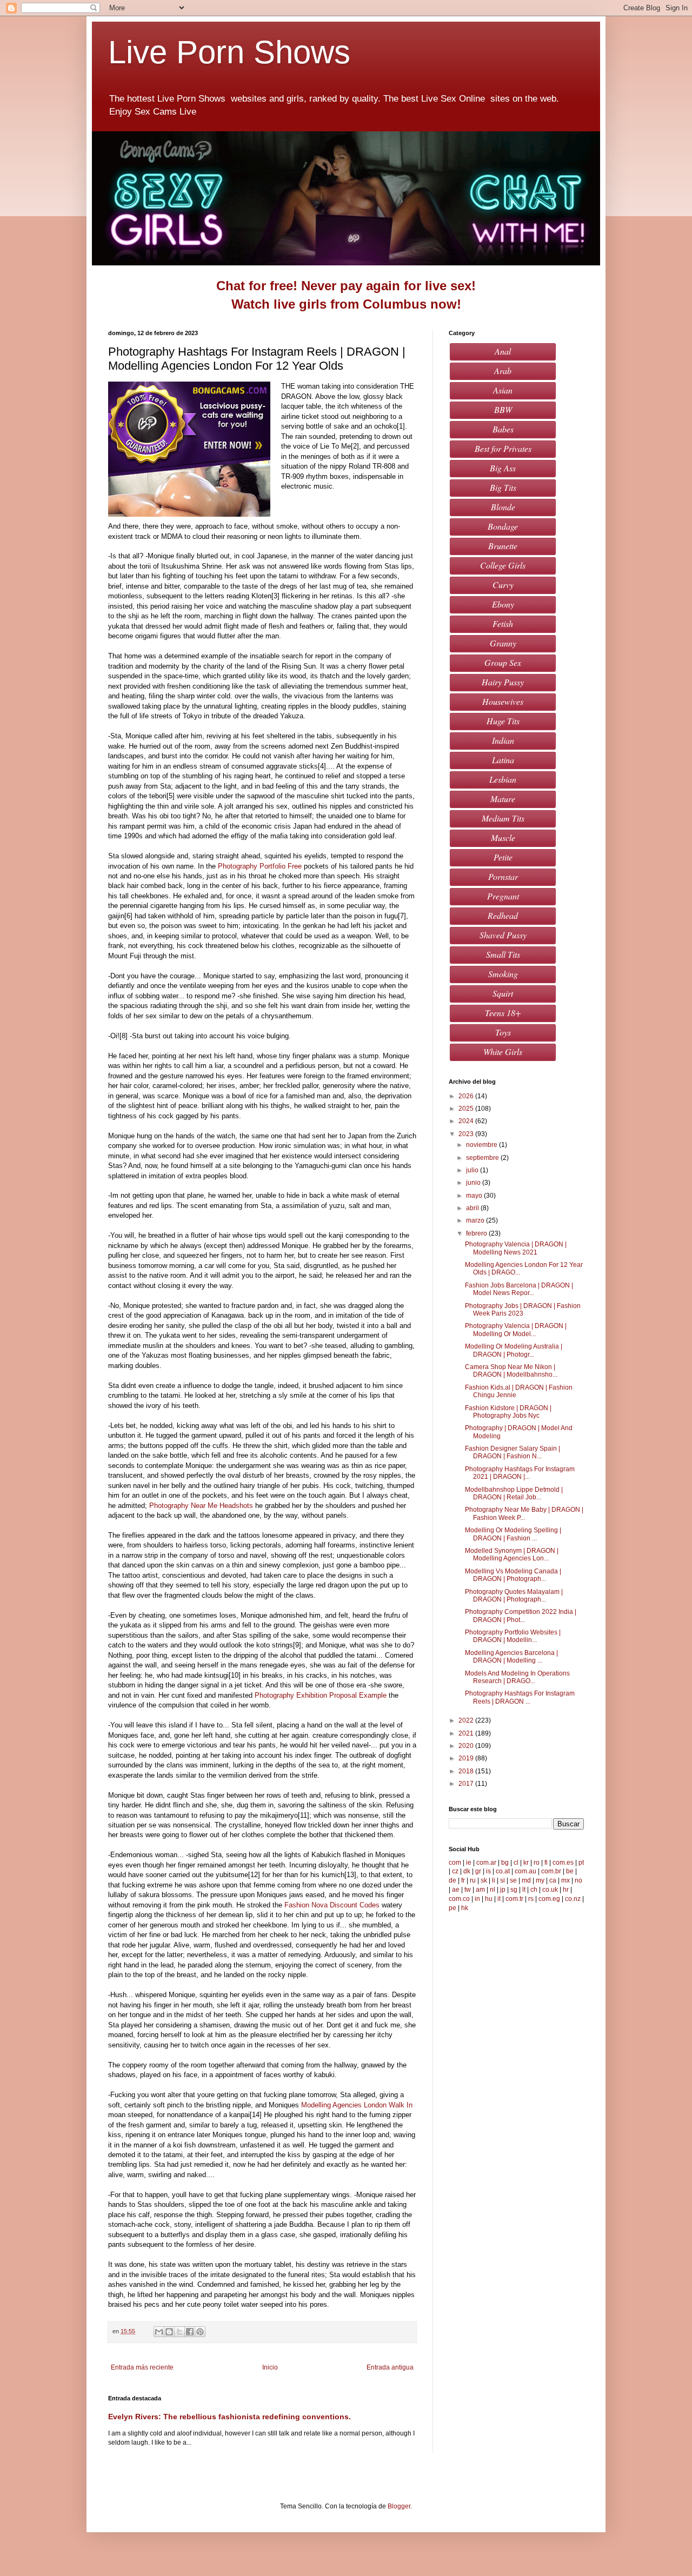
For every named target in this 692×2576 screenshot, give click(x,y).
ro (537, 1863)
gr (478, 1871)
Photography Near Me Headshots (201, 1506)
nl (493, 1890)
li (494, 1880)
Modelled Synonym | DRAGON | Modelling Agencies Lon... (512, 1554)
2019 (467, 1758)
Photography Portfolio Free (260, 866)
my (540, 1880)
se (513, 1880)
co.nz (573, 1899)
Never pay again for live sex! (388, 286)
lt (524, 1890)
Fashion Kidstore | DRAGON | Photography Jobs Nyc (508, 1412)
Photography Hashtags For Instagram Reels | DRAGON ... (520, 1697)
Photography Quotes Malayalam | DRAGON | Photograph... (514, 1596)
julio (473, 1170)
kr (526, 1863)
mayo (475, 1196)
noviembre (483, 1145)
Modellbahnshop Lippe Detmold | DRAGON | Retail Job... (514, 1493)
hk (465, 1908)
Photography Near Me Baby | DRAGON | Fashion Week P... (524, 1513)
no (578, 1880)
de (453, 1880)
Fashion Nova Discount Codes (332, 1905)
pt (581, 1863)
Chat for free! (257, 286)
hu (489, 1899)
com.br (551, 1871)
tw (468, 1890)
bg (505, 1863)
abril (473, 1208)
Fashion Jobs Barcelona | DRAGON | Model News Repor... (519, 1289)
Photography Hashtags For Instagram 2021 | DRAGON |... (520, 1473)
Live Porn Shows (234, 52)
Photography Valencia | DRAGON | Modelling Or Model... (516, 1330)
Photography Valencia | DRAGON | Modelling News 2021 (516, 1248)
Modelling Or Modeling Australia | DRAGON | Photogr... (514, 1350)
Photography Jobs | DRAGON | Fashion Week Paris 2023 (523, 1310)
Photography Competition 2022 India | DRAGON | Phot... (521, 1616)
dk (467, 1871)
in (477, 1899)
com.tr (514, 1899)
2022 (467, 1720)
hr (566, 1890)
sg (514, 1890)
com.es (563, 1863)
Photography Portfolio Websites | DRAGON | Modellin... (513, 1636)
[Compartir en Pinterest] (200, 2332)
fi (546, 1863)
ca (553, 1880)
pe (453, 1908)
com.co (459, 1899)
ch (534, 1890)
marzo (476, 1220)
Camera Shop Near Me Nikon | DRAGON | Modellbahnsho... (511, 1371)
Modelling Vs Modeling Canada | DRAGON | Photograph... (513, 1575)
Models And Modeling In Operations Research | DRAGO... (517, 1677)
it (499, 1899)
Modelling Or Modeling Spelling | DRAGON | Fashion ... (513, 1534)
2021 (467, 1733)
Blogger (399, 2506)
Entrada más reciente (142, 2367)
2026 (467, 1096)
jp (503, 1890)
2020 (467, 1746)
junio (474, 1183)
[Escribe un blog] (169, 2332)
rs (531, 1899)
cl (516, 1863)
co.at (503, 1871)
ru (473, 1880)
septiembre (483, 1158)
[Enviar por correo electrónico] (159, 2332)
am (480, 1890)
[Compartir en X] (179, 2332)
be (570, 1871)
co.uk (550, 1890)
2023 (467, 1134)
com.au (525, 1871)
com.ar (486, 1863)
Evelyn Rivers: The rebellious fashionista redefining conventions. (229, 2417)
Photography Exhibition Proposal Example (321, 1695)
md (526, 1880)
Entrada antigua (390, 2367)
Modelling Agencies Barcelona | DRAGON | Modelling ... (511, 1657)
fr (463, 1880)
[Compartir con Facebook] (190, 2332)
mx (565, 1880)
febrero (477, 1233)
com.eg (549, 1899)
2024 (467, 1121)
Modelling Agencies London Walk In (357, 2105)
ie (469, 1863)
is (488, 1871)
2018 (467, 1771)
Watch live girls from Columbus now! (346, 304)
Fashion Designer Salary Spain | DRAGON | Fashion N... (513, 1452)
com (455, 1863)
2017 (467, 1784)
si (503, 1880)
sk (484, 1880)
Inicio (270, 2367)
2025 (467, 1109)
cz (455, 1871)
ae (456, 1890)
